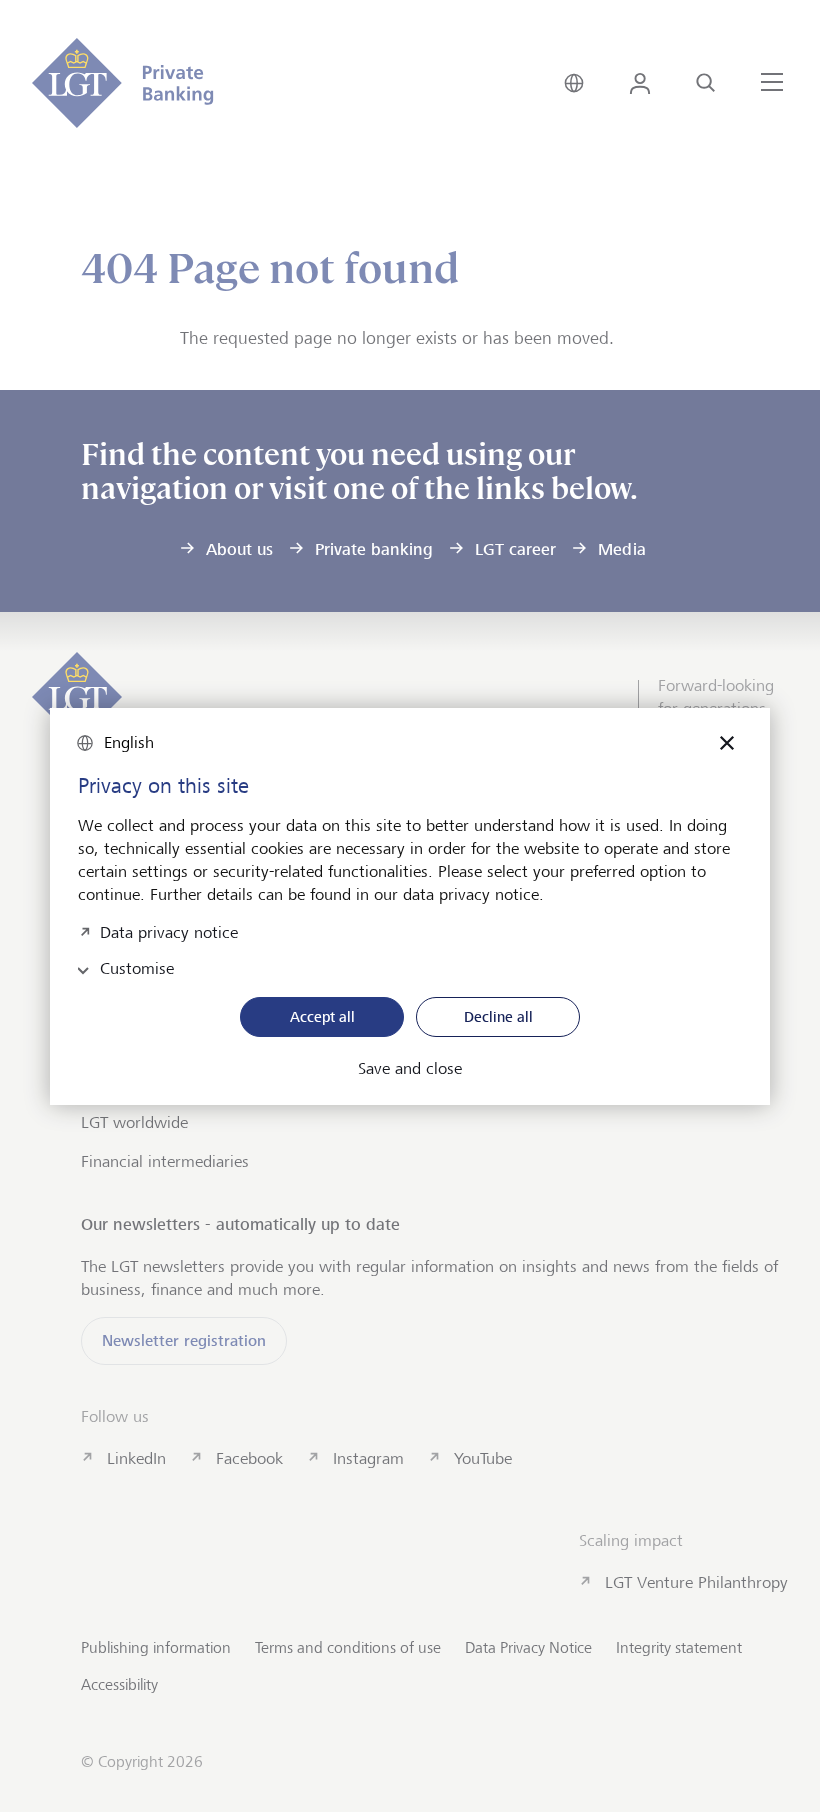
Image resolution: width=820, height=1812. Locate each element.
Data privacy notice (169, 930)
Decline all (498, 1016)
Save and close (410, 1069)
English (129, 742)
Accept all (322, 1016)
